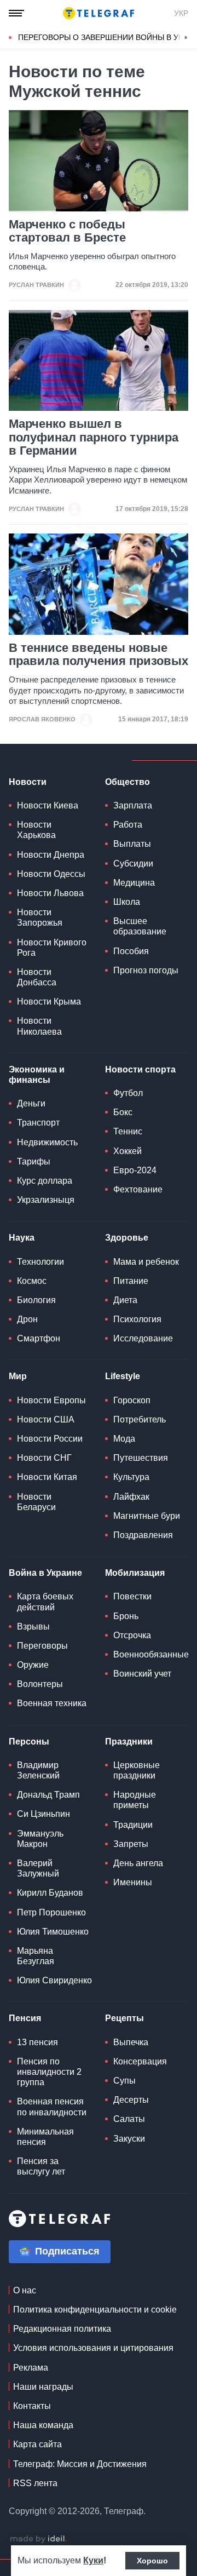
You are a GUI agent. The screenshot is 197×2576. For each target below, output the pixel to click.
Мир (18, 1376)
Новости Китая (47, 1477)
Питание (131, 1281)
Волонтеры (40, 1684)
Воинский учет (142, 1674)
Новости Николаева (39, 1026)
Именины (133, 1882)
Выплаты (132, 844)
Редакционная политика (62, 2329)
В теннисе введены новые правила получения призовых (99, 655)
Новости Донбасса (37, 977)
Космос (32, 1281)
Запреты (131, 1844)
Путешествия (141, 1458)
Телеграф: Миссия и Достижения (80, 2464)
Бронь (126, 1616)
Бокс (123, 1112)
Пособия (131, 951)
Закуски (129, 2139)
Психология (137, 1319)
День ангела (138, 1863)
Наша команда (43, 2425)
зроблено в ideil (38, 2539)
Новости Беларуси (36, 1502)
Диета (125, 1300)
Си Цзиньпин (44, 1814)
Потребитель (140, 1419)
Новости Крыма (49, 1002)
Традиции (133, 1825)
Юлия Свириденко (54, 1980)
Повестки (132, 1596)
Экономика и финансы (37, 1075)
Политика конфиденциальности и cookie (95, 2310)
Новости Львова (50, 893)
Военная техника (52, 1703)
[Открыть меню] (16, 13)
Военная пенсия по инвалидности (52, 2107)
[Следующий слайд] (186, 38)
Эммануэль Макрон (40, 1839)
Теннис (128, 1131)
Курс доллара (45, 1181)
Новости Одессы (51, 874)
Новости (28, 782)
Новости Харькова (36, 830)
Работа (128, 825)
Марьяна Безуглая (36, 1956)
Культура (131, 1477)
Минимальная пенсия (45, 2137)
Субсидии (133, 864)
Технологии (40, 1262)
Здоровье (127, 1238)
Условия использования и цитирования (93, 2348)
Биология (36, 1300)
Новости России (50, 1439)
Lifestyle (123, 1376)
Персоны (29, 1742)
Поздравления (143, 1535)
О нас (25, 2290)
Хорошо (152, 2561)
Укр (181, 13)
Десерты (131, 2100)
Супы (124, 2081)
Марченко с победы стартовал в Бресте (67, 231)
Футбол (128, 1093)
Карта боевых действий (45, 1602)
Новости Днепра (51, 855)
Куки (93, 2560)
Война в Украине (45, 1573)
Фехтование (138, 1189)
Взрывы (33, 1627)
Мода (124, 1439)
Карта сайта (37, 2444)
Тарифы (34, 1161)
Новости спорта (140, 1069)
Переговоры (42, 1646)
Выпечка (131, 2042)
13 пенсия (37, 2042)
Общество (128, 782)
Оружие (33, 1665)
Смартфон (39, 1338)
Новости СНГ (44, 1458)
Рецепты (124, 2018)
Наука (22, 1238)
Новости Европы (51, 1400)
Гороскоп (132, 1400)
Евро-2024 (135, 1170)
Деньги (31, 1103)
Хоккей (128, 1151)
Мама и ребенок (146, 1262)
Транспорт (38, 1123)
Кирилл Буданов (50, 1893)
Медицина (134, 883)
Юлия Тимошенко (53, 1932)
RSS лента (35, 2483)
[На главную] (99, 13)
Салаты (129, 2119)
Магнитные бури (147, 1516)
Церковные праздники (137, 1770)
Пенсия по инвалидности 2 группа (49, 2072)
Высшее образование (140, 926)
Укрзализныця (46, 1200)
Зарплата (133, 805)
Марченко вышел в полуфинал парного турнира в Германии (94, 437)
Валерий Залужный (38, 1868)
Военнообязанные (151, 1654)
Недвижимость (47, 1142)
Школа (127, 902)
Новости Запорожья (40, 917)
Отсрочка (132, 1635)
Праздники (129, 1742)
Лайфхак (131, 1497)
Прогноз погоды (146, 970)
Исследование (143, 1338)
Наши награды (43, 2387)
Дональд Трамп (48, 1795)
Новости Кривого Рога (52, 948)
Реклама (31, 2368)
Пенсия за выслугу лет (41, 2166)
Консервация (140, 2061)
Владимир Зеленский (38, 1770)
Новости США (46, 1419)
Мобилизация (135, 1573)
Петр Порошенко (51, 1912)
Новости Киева (48, 805)
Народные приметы (135, 1800)
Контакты (32, 2406)
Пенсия (25, 2018)
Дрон (27, 1319)
